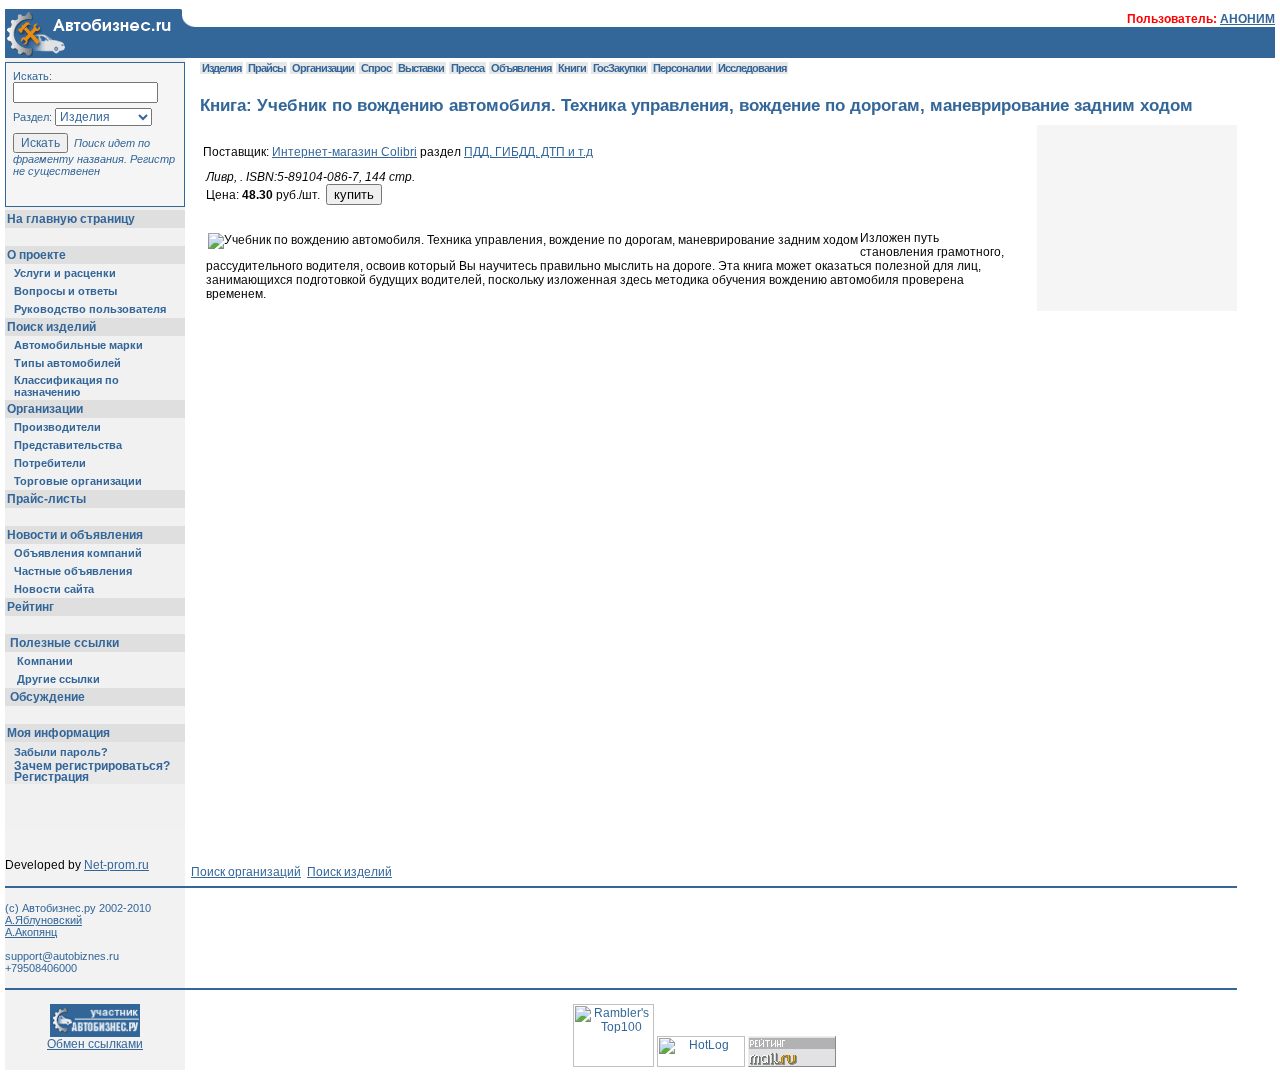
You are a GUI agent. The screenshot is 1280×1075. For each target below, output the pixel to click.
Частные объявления (73, 571)
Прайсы (266, 68)
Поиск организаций (246, 872)
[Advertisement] (564, 356)
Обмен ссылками (95, 1044)
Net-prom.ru (116, 865)
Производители (57, 427)
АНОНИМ (1247, 19)
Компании (45, 661)
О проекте (36, 255)
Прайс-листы (46, 499)
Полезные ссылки (64, 643)
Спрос (376, 68)
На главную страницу (71, 219)
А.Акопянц (31, 932)
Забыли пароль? (61, 752)
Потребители (50, 463)
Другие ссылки (58, 679)
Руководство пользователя (90, 309)
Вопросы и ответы (65, 291)
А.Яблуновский (43, 920)
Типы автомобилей (67, 363)
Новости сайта (54, 589)
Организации (45, 409)
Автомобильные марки (78, 345)
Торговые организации (78, 481)
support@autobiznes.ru (62, 956)
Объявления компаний (78, 553)
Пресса (467, 68)
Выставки (421, 68)
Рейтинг (30, 607)
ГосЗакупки (619, 68)
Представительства (68, 445)
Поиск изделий (51, 327)
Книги (572, 68)
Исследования (752, 68)
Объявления (521, 68)
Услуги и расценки (65, 273)
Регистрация (51, 777)
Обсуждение (47, 697)
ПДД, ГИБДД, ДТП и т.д (528, 152)
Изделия (221, 68)
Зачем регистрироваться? (92, 766)
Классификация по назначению (66, 386)
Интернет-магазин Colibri (344, 152)
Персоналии (682, 68)
